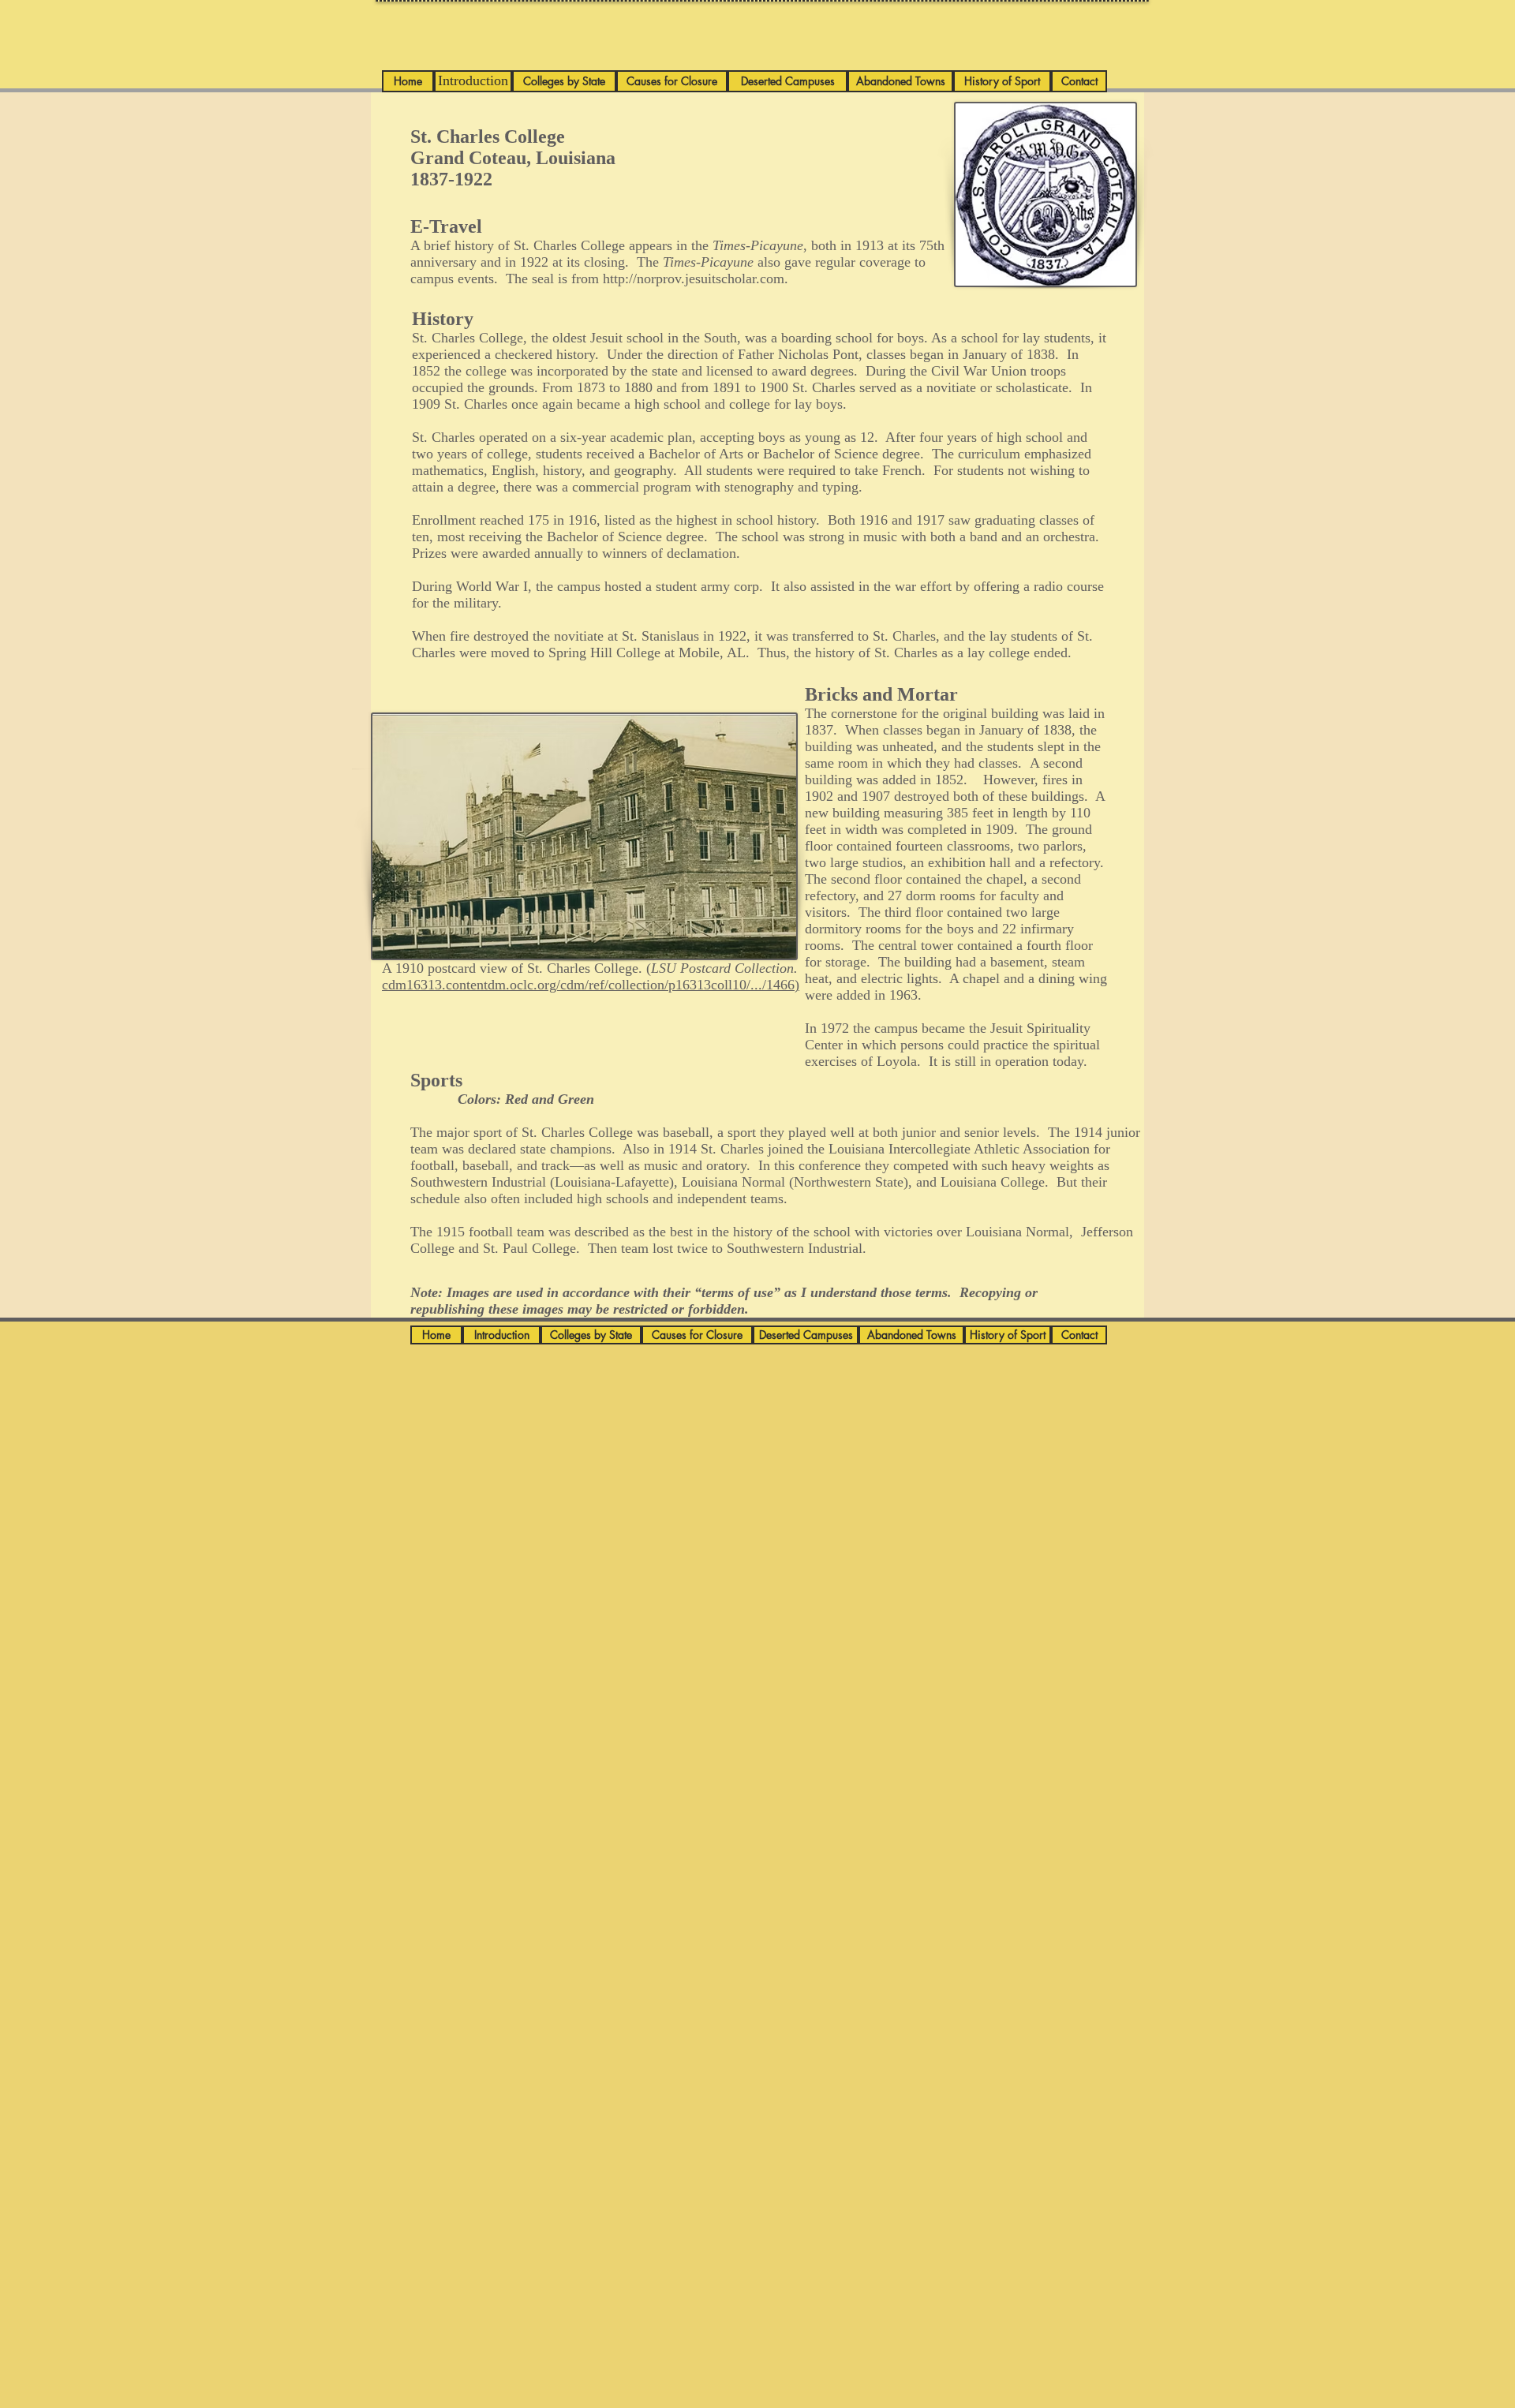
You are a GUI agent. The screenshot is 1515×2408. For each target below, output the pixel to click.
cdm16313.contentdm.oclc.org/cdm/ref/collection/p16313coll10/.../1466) (591, 985)
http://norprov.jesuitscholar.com (694, 279)
